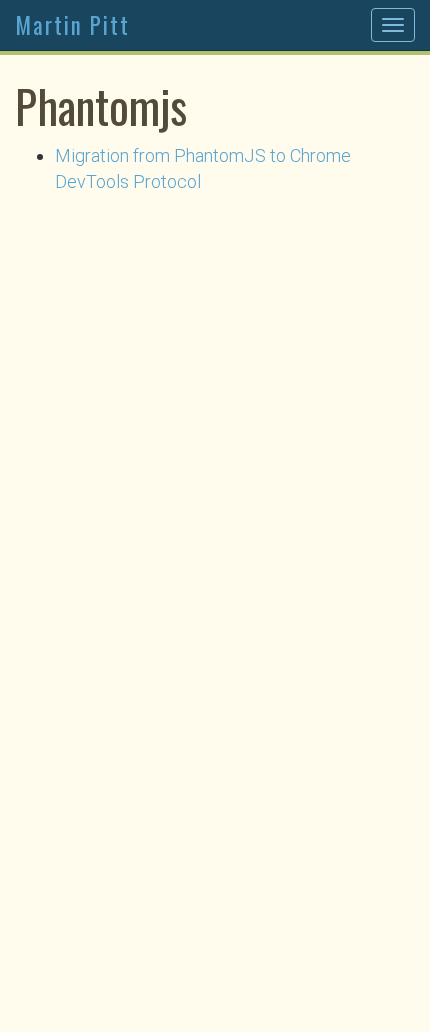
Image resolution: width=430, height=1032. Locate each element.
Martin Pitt (72, 25)
